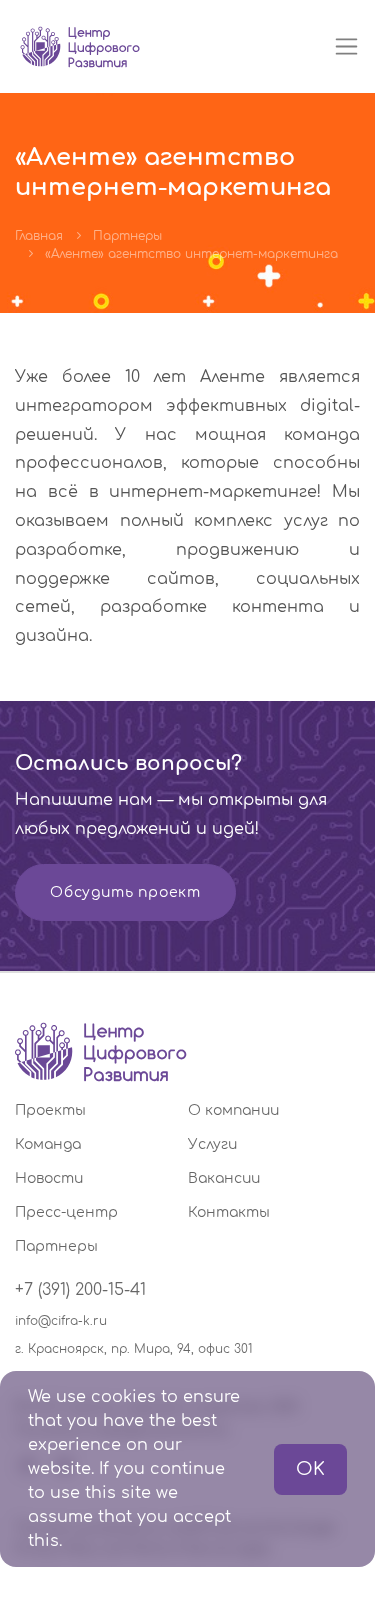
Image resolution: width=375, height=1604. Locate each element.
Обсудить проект (125, 892)
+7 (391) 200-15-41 (80, 1290)
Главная (39, 236)
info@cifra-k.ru (61, 1321)
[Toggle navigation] (346, 46)
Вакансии (224, 1178)
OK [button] (310, 1469)
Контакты (229, 1212)
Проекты (50, 1110)
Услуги (212, 1144)
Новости (49, 1178)
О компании (233, 1110)
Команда (48, 1144)
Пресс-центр (66, 1212)
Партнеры (127, 236)
